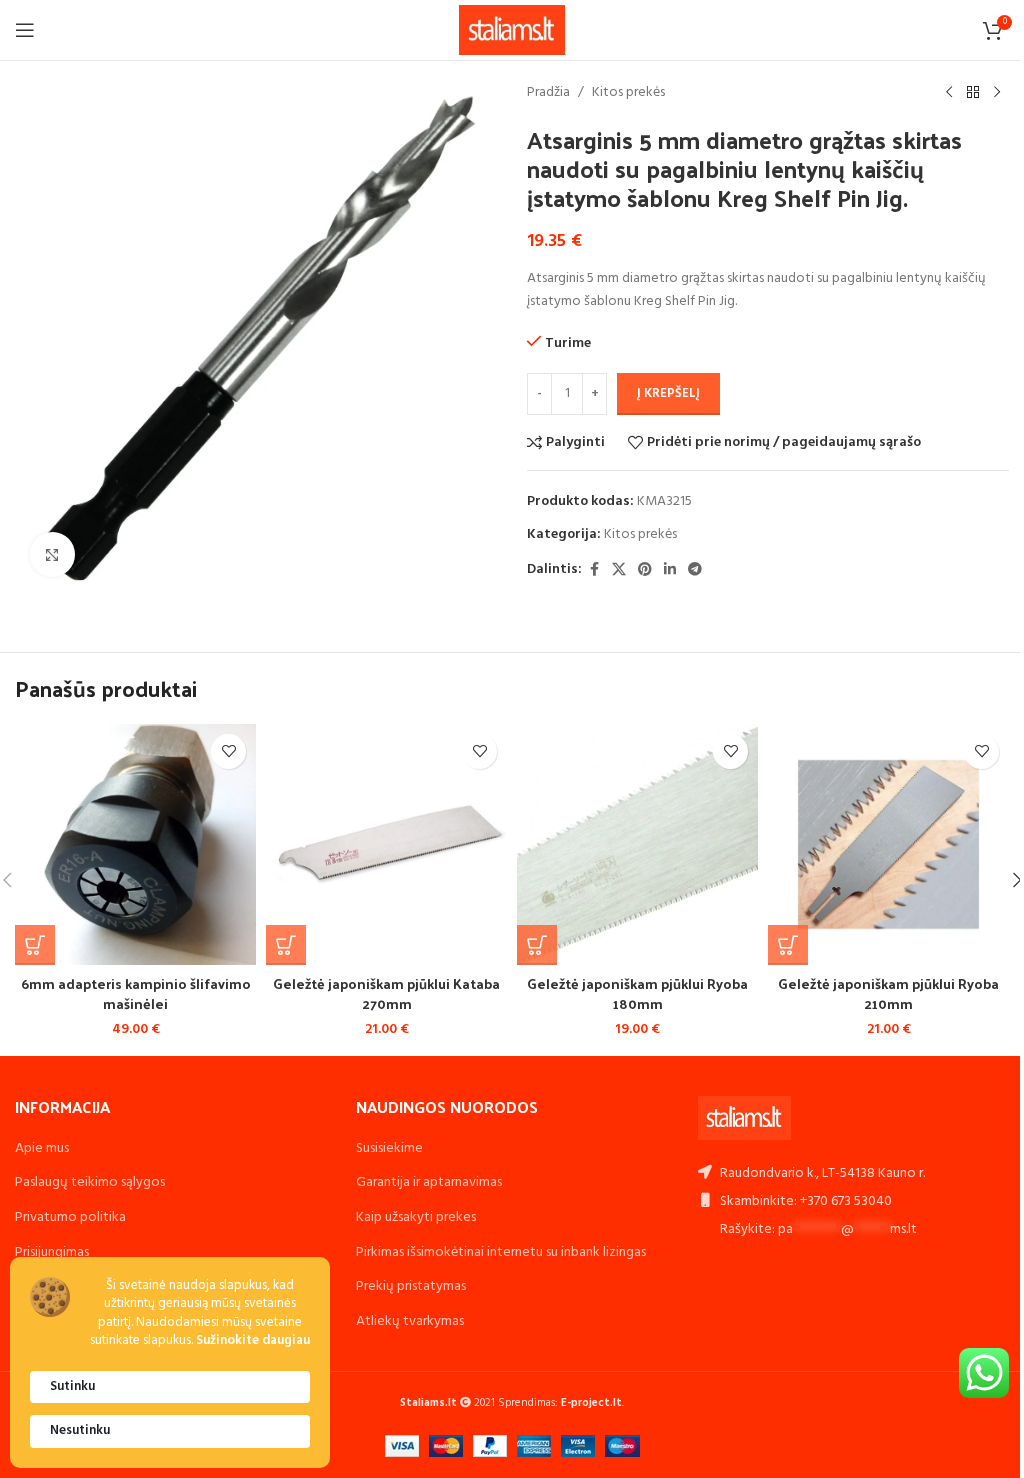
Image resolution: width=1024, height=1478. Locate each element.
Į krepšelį (668, 393)
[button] (35, 945)
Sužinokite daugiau (253, 1341)
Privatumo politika (70, 1217)
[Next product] (997, 93)
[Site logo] (512, 30)
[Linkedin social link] (670, 570)
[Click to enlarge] (52, 554)
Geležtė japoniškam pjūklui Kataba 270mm (386, 993)
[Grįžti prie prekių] (973, 93)
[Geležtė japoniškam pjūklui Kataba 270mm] (386, 844)
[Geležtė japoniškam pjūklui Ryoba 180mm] (637, 844)
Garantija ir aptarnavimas (429, 1182)
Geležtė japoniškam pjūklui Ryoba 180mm (637, 993)
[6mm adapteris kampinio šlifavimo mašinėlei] (135, 844)
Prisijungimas (52, 1252)
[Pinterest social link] (645, 570)
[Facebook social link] (594, 570)
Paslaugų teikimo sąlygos (90, 1182)
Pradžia (548, 93)
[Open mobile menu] (25, 30)
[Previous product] (949, 93)
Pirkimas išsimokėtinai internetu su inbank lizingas (501, 1252)
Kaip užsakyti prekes (416, 1217)
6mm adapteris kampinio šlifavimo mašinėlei (136, 993)
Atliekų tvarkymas (410, 1321)
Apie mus (42, 1148)
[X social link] (619, 570)
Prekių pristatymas (411, 1286)
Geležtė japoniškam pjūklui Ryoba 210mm (888, 993)
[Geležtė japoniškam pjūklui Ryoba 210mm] (888, 844)
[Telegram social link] (695, 570)
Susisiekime (389, 1148)
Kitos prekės (628, 93)
